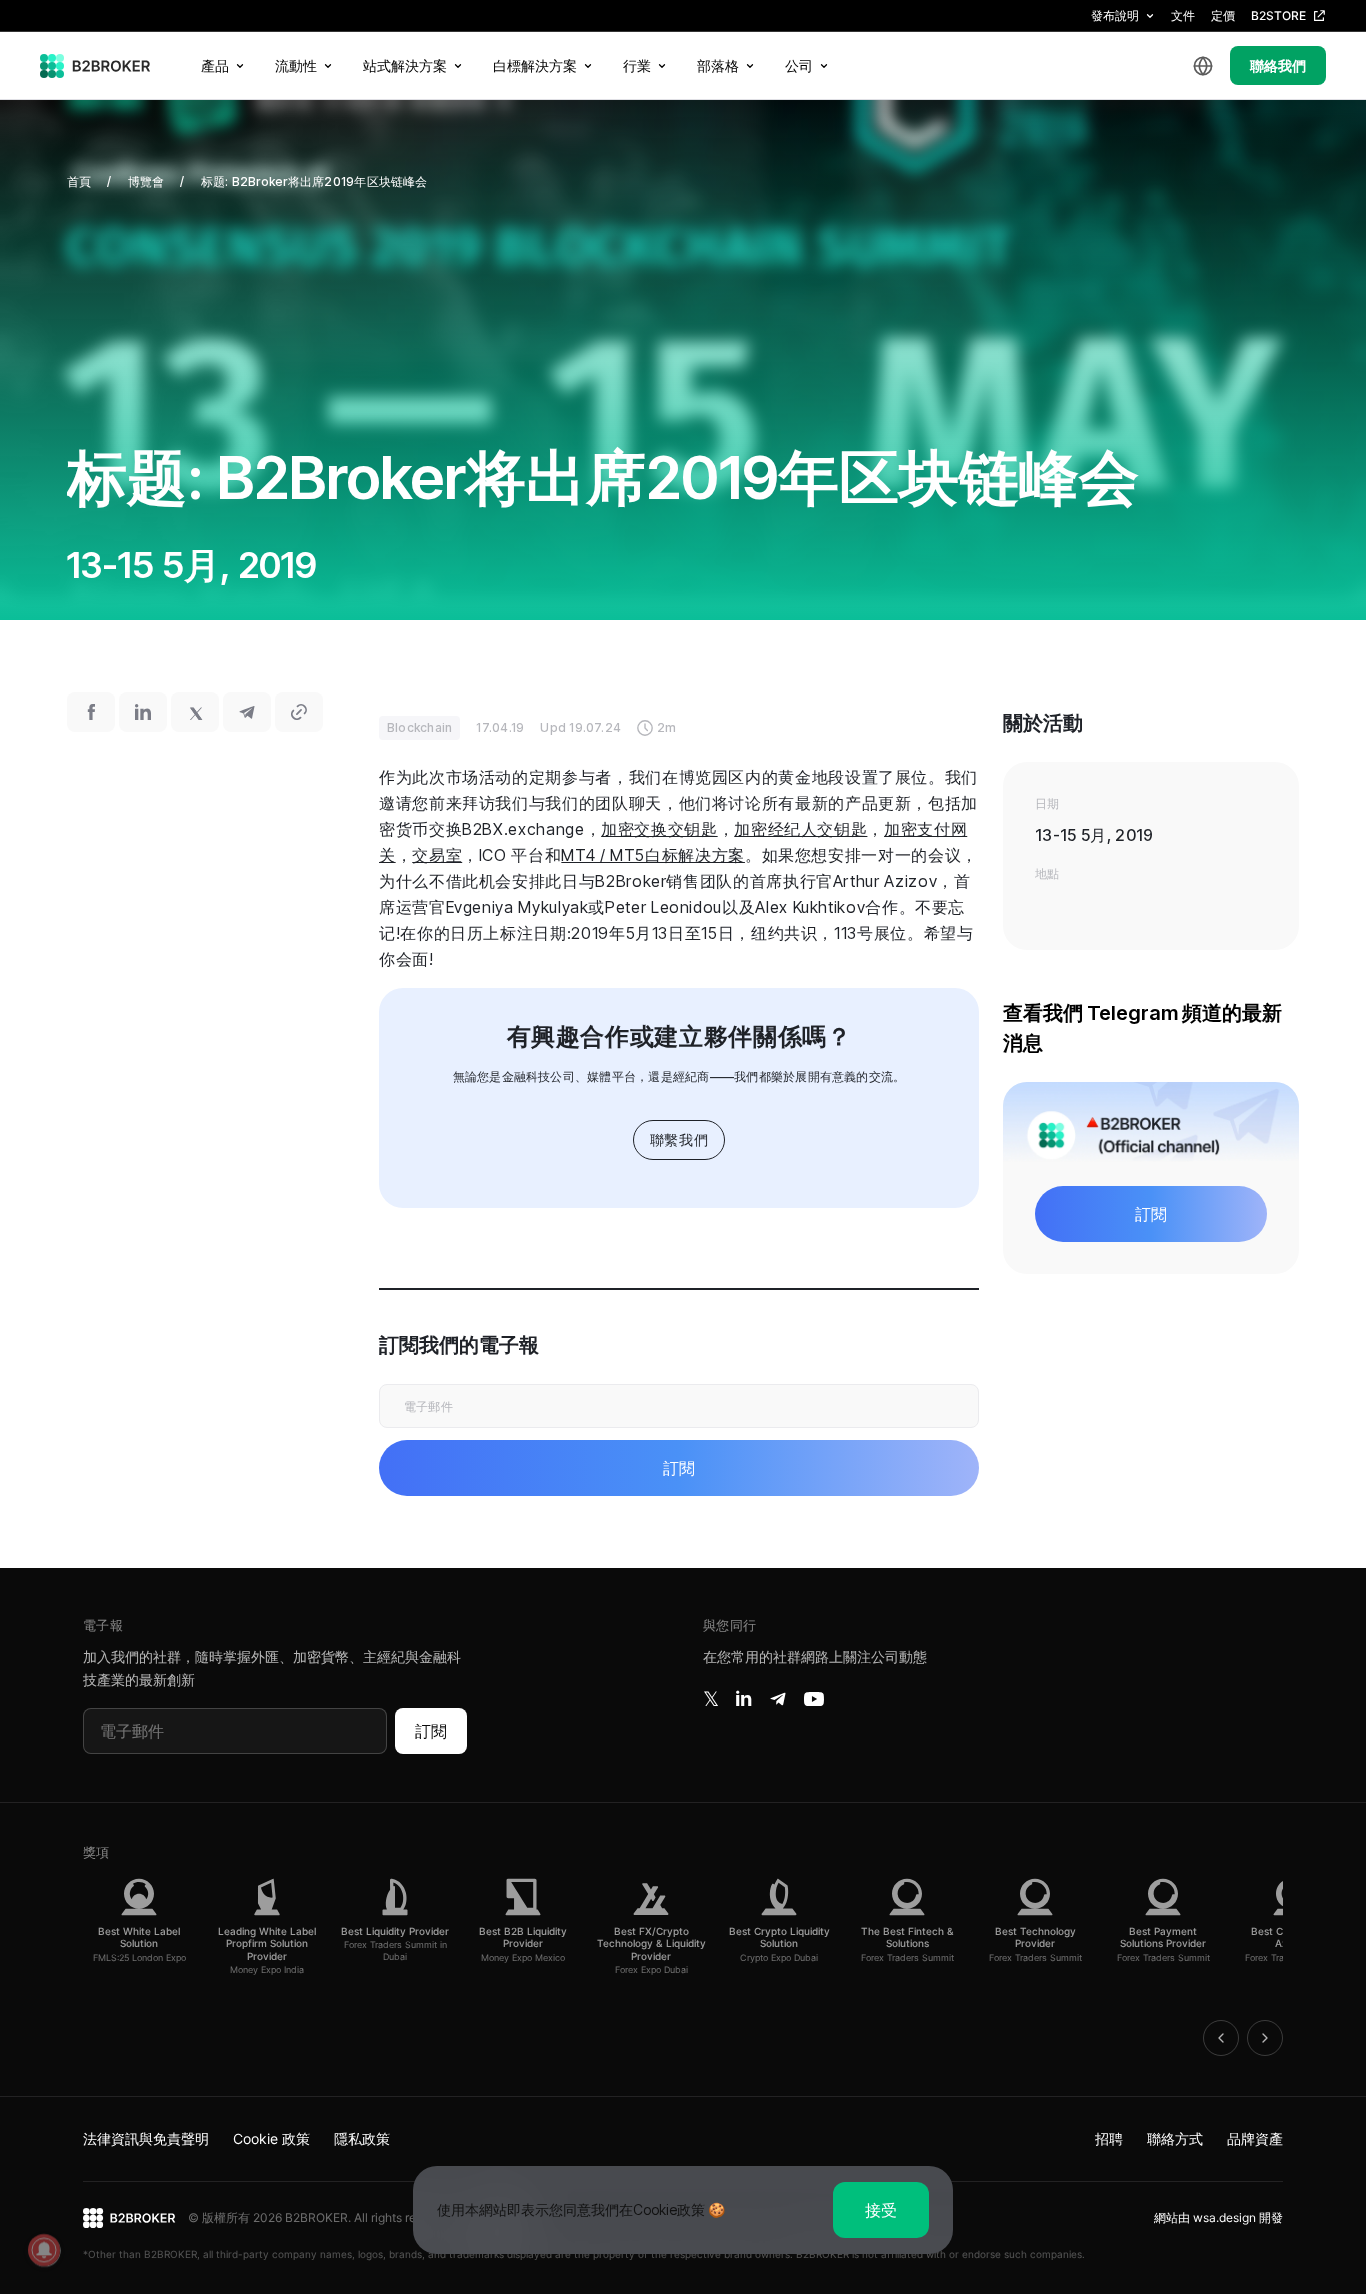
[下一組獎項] (1265, 2038)
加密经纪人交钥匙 (800, 829)
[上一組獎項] (1221, 2038)
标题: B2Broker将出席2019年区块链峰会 (314, 181)
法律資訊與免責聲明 (146, 2138)
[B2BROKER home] (95, 66)
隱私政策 (362, 2138)
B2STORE (1278, 15)
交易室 (437, 855)
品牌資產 (1255, 2138)
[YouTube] (814, 1699)
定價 (1223, 15)
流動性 (296, 65)
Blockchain (419, 727)
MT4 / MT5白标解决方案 (653, 855)
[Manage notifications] (44, 2250)
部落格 (718, 65)
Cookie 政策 (271, 2138)
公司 (799, 65)
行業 (637, 65)
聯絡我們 (1278, 65)
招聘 (1109, 2138)
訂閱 (431, 1731)
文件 (1183, 15)
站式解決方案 (405, 65)
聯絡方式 (1175, 2138)
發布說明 (1115, 15)
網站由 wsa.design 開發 (1218, 2217)
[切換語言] (1203, 66)
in (743, 1699)
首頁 (79, 181)
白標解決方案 (535, 65)
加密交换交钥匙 (659, 829)
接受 (881, 2210)
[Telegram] (778, 1699)
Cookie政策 (669, 2209)
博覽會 (146, 181)
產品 (215, 65)
